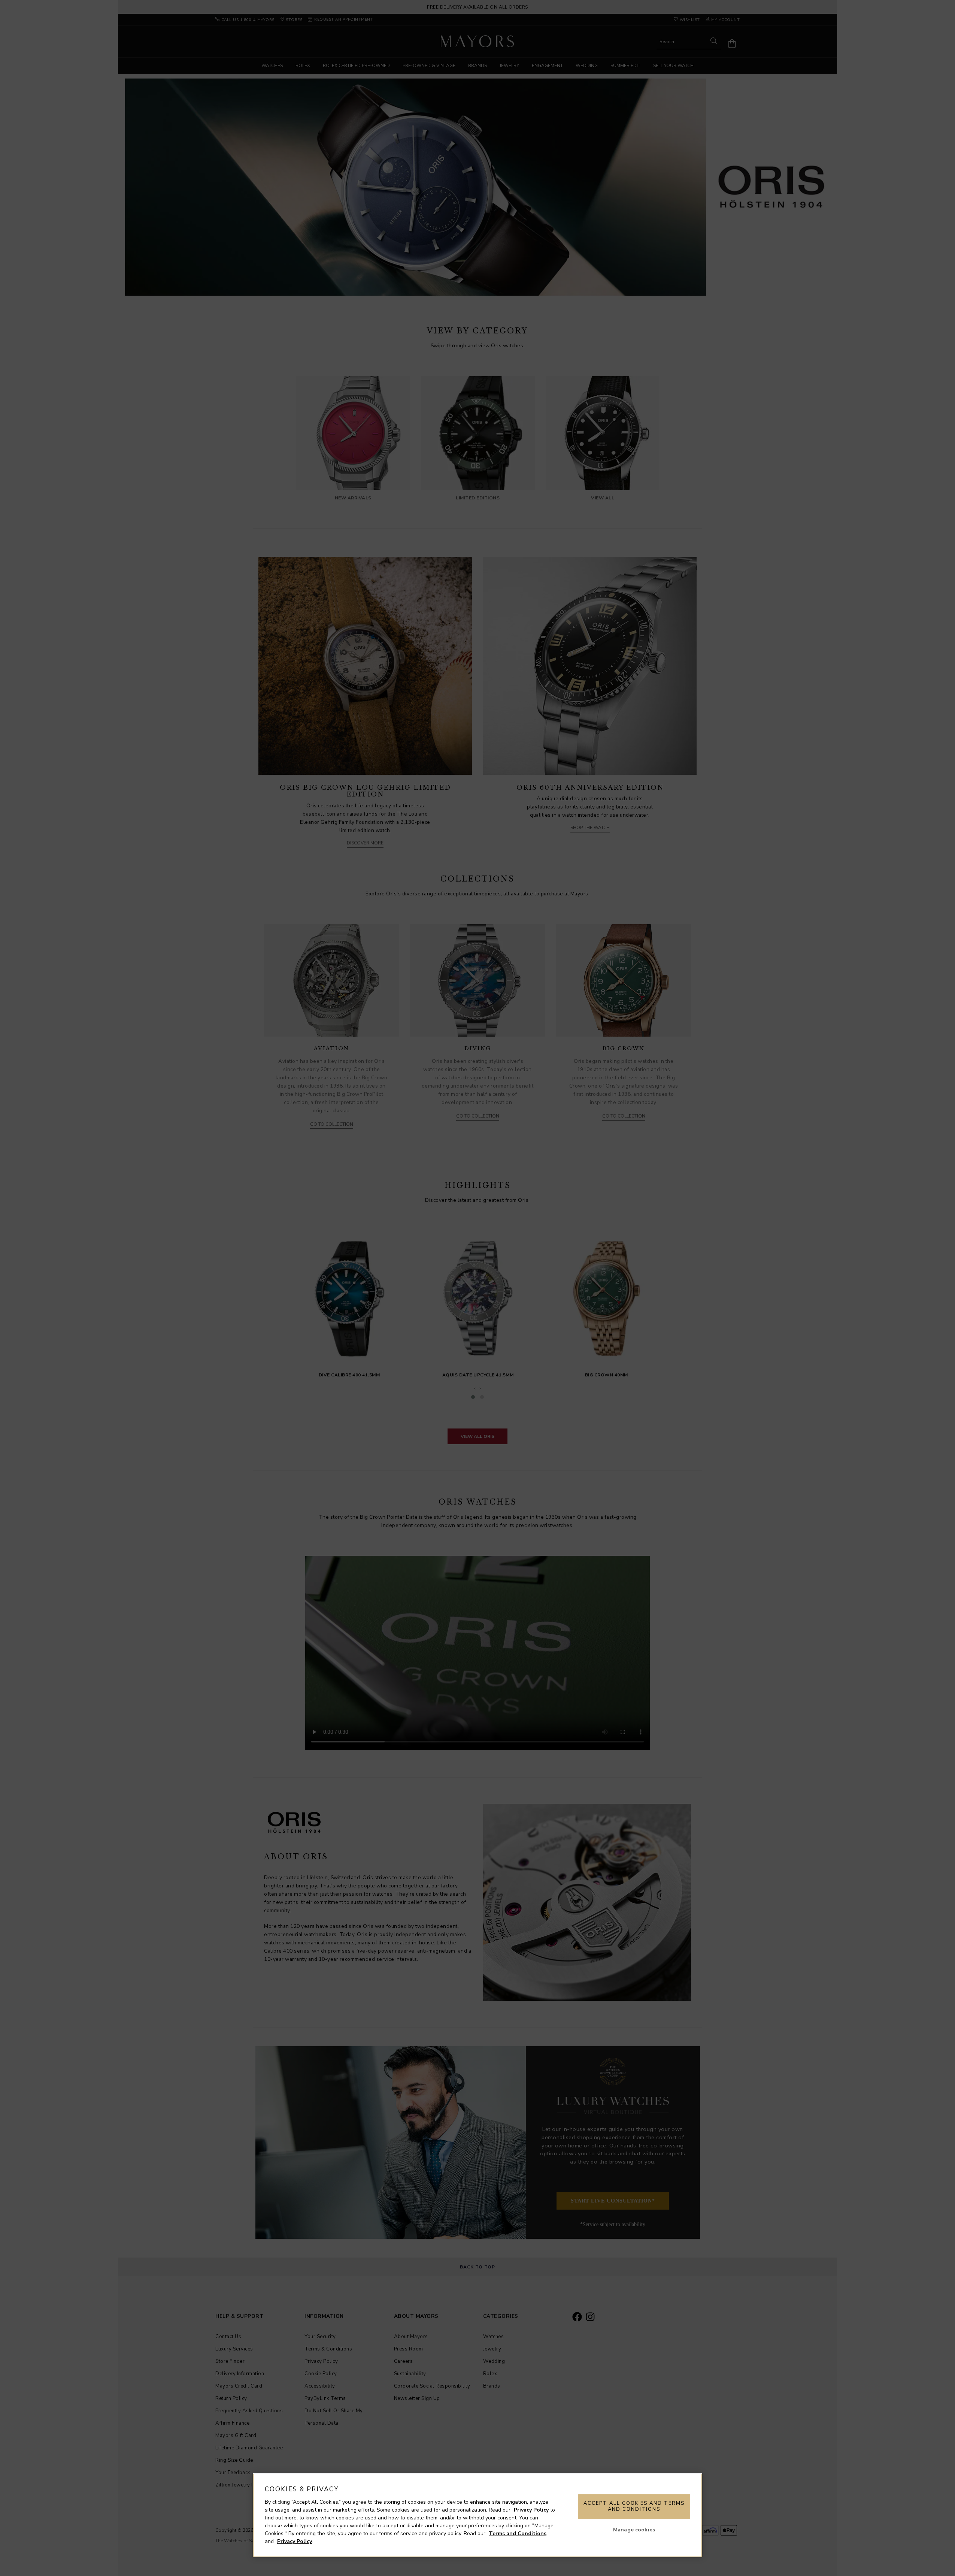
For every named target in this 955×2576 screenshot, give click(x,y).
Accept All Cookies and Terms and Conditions (634, 2506)
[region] (477, 2515)
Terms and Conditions (518, 2533)
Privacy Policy (531, 2510)
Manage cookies (634, 2530)
